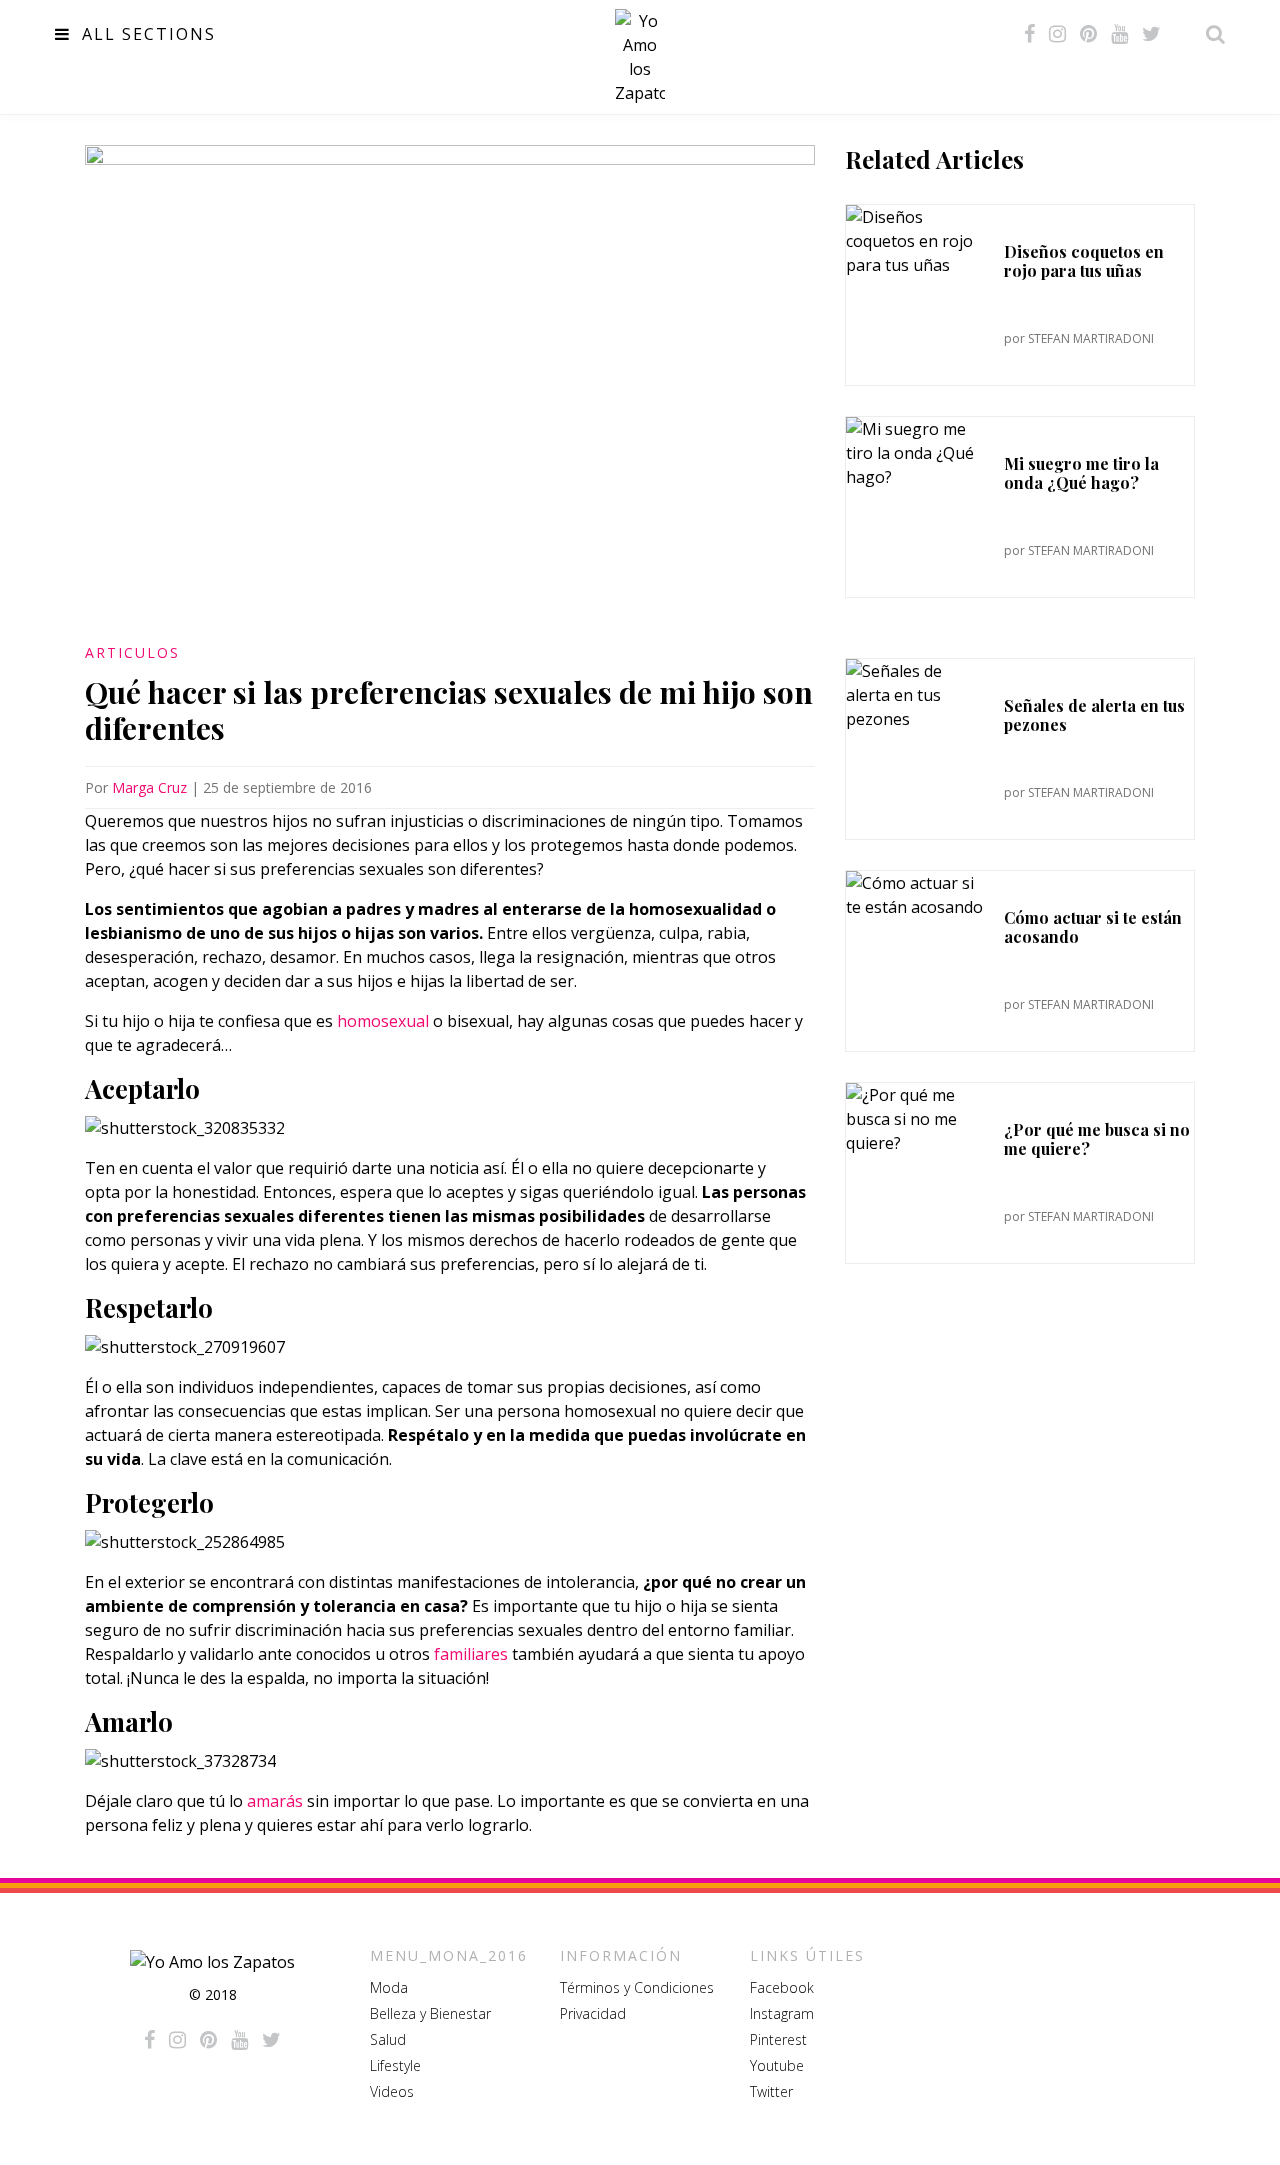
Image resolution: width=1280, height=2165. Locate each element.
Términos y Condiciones (637, 1987)
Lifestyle (395, 2065)
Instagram (782, 2013)
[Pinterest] (1088, 34)
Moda (389, 1987)
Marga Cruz (149, 787)
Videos (392, 2091)
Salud (388, 2039)
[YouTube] (1119, 34)
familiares (473, 1654)
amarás (277, 1801)
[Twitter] (1151, 34)
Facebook (782, 1987)
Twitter (771, 2091)
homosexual (383, 1021)
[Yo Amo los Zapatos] (640, 57)
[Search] (1210, 34)
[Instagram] (1057, 34)
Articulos (132, 652)
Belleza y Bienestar (430, 2013)
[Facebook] (1029, 34)
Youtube (777, 2065)
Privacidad (593, 2013)
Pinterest (778, 2039)
